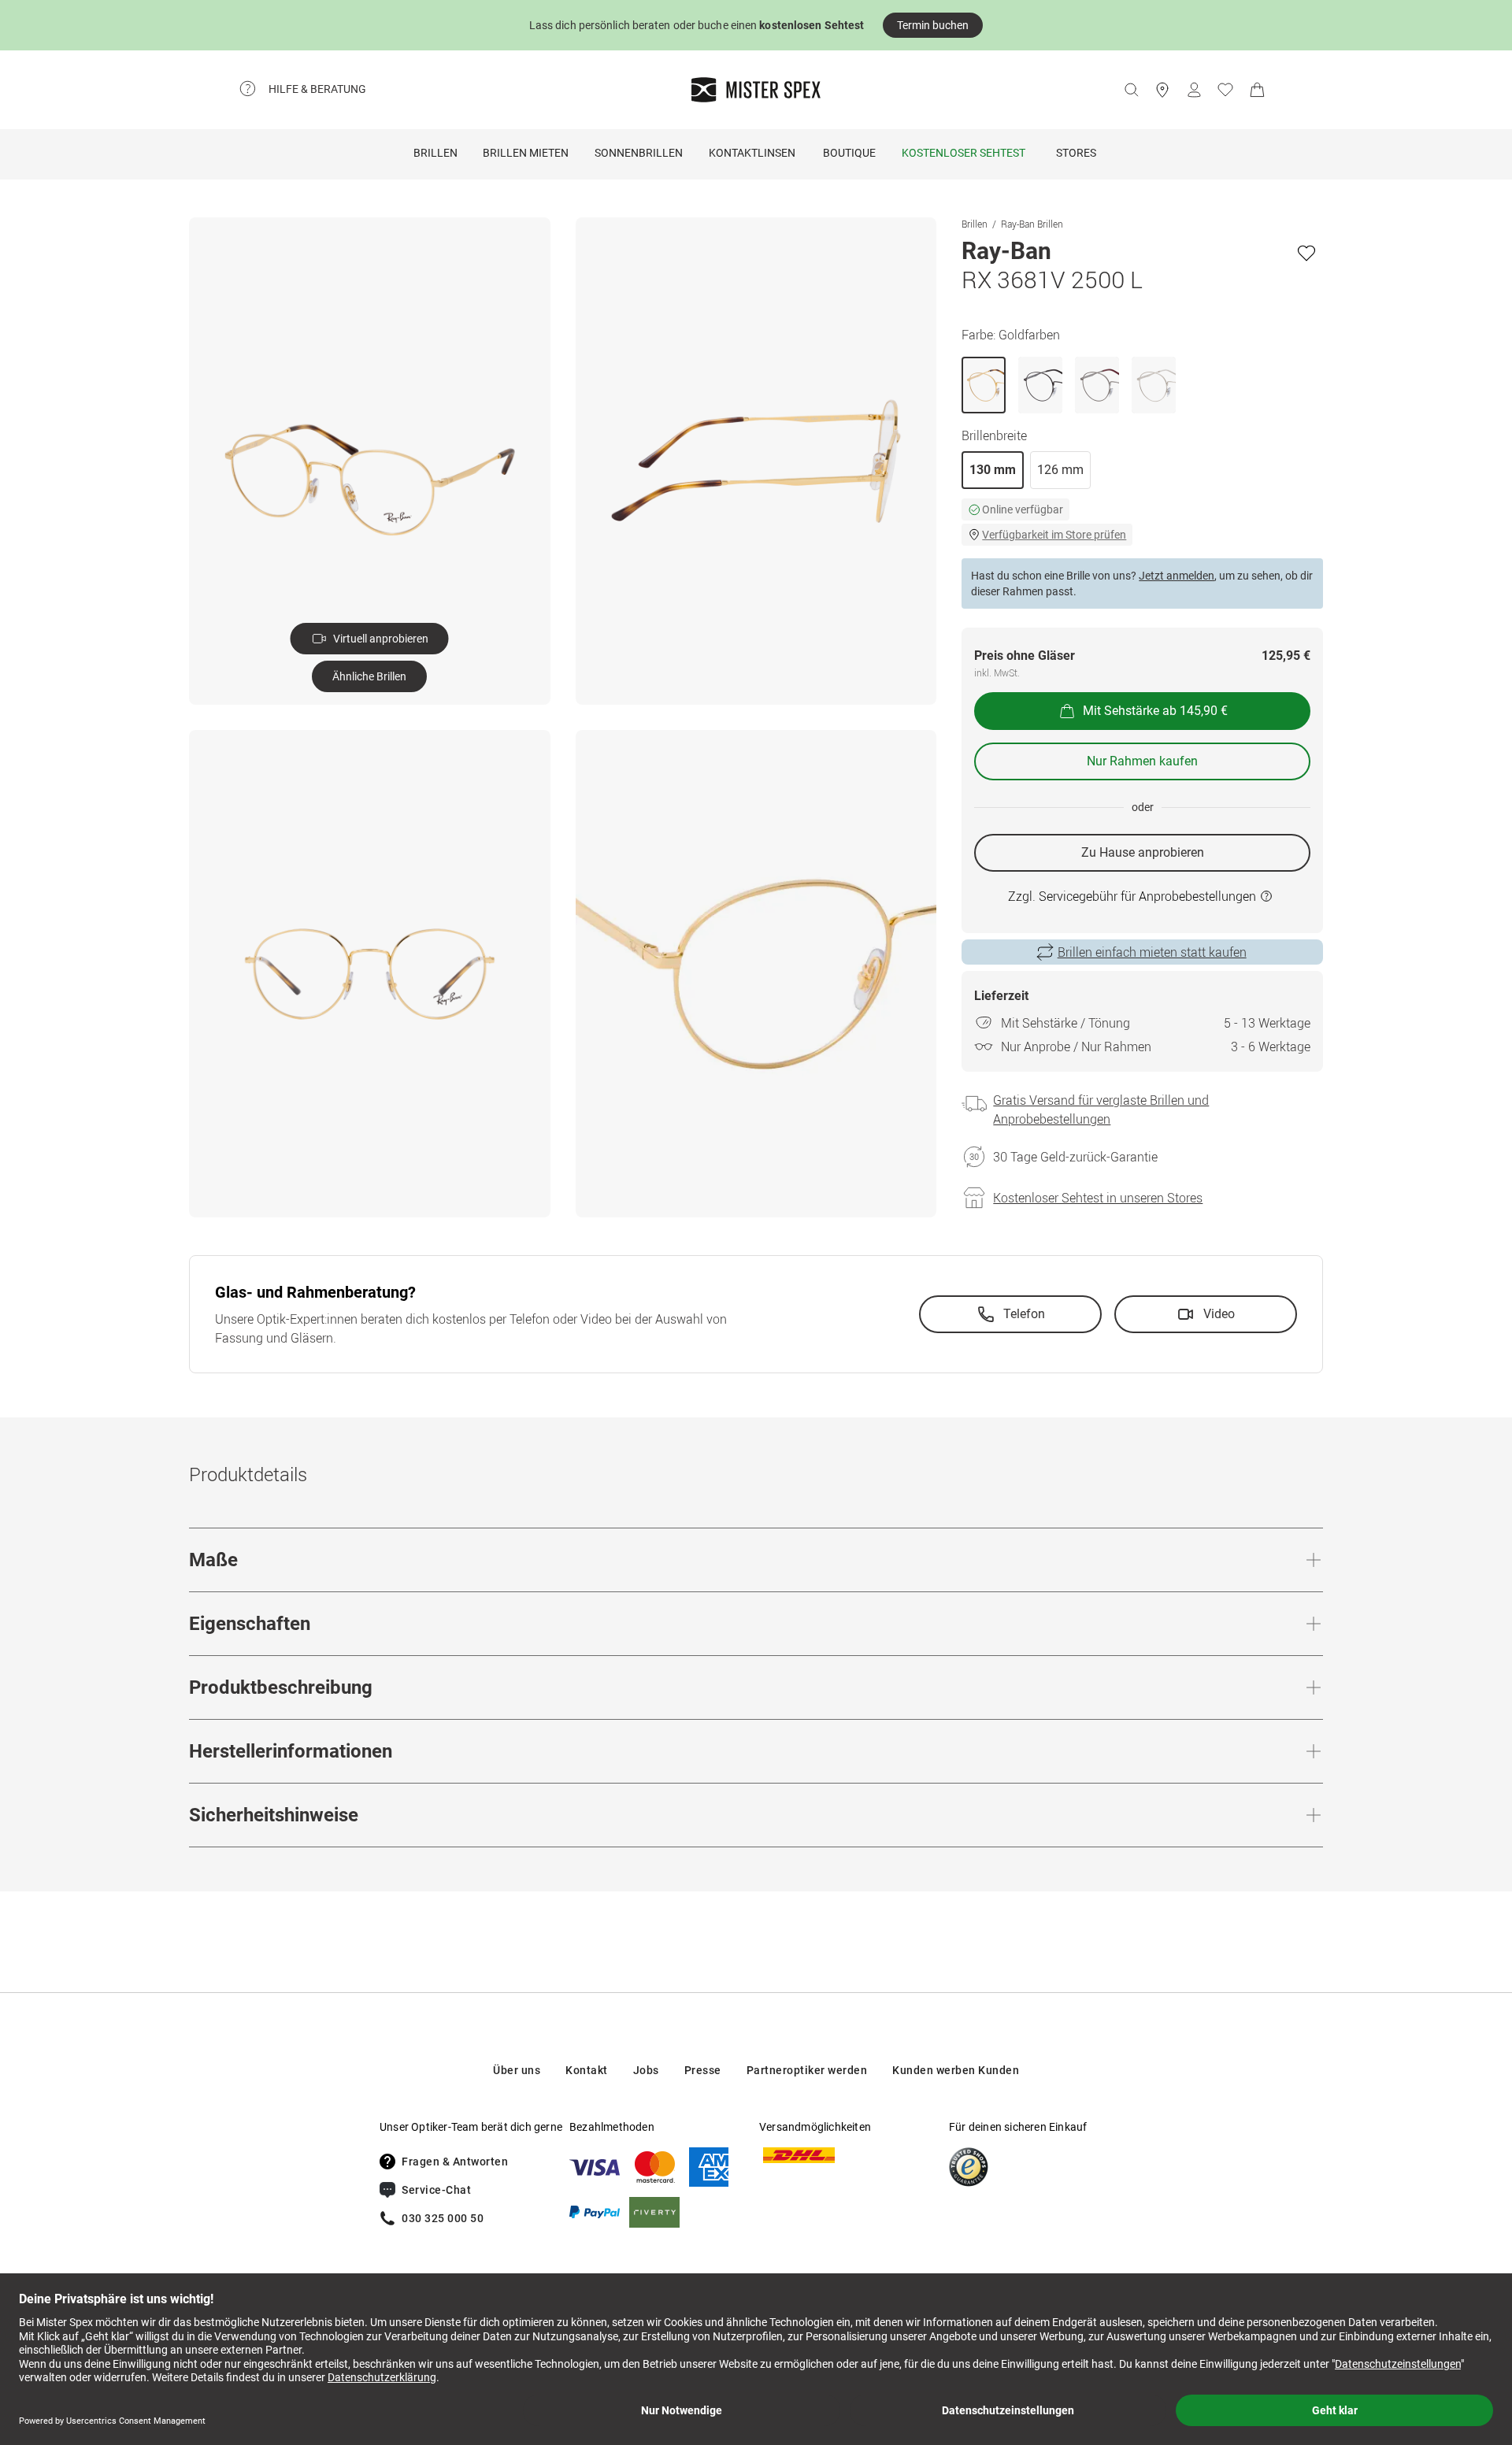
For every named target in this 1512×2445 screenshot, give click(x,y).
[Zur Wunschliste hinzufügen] (1306, 253)
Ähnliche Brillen (369, 676)
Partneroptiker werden (807, 2070)
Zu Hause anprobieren (1143, 852)
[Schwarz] (1040, 385)
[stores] (1162, 90)
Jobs (646, 2070)
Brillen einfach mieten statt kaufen (1152, 952)
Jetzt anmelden (1177, 576)
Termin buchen (933, 25)
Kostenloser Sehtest (964, 153)
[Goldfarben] (984, 385)
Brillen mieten (526, 153)
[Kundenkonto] (1194, 90)
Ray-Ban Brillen (1032, 224)
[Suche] (1131, 90)
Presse (703, 2070)
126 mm (1060, 470)
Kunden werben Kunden (956, 2070)
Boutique (849, 153)
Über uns (517, 2070)
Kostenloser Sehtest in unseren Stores (1098, 1198)
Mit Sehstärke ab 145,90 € (1155, 711)
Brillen (435, 153)
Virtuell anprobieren (381, 639)
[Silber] (1097, 385)
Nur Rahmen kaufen (1142, 761)
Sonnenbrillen (639, 153)
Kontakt (587, 2070)
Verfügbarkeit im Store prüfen (1054, 535)
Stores (1076, 153)
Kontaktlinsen (752, 153)
